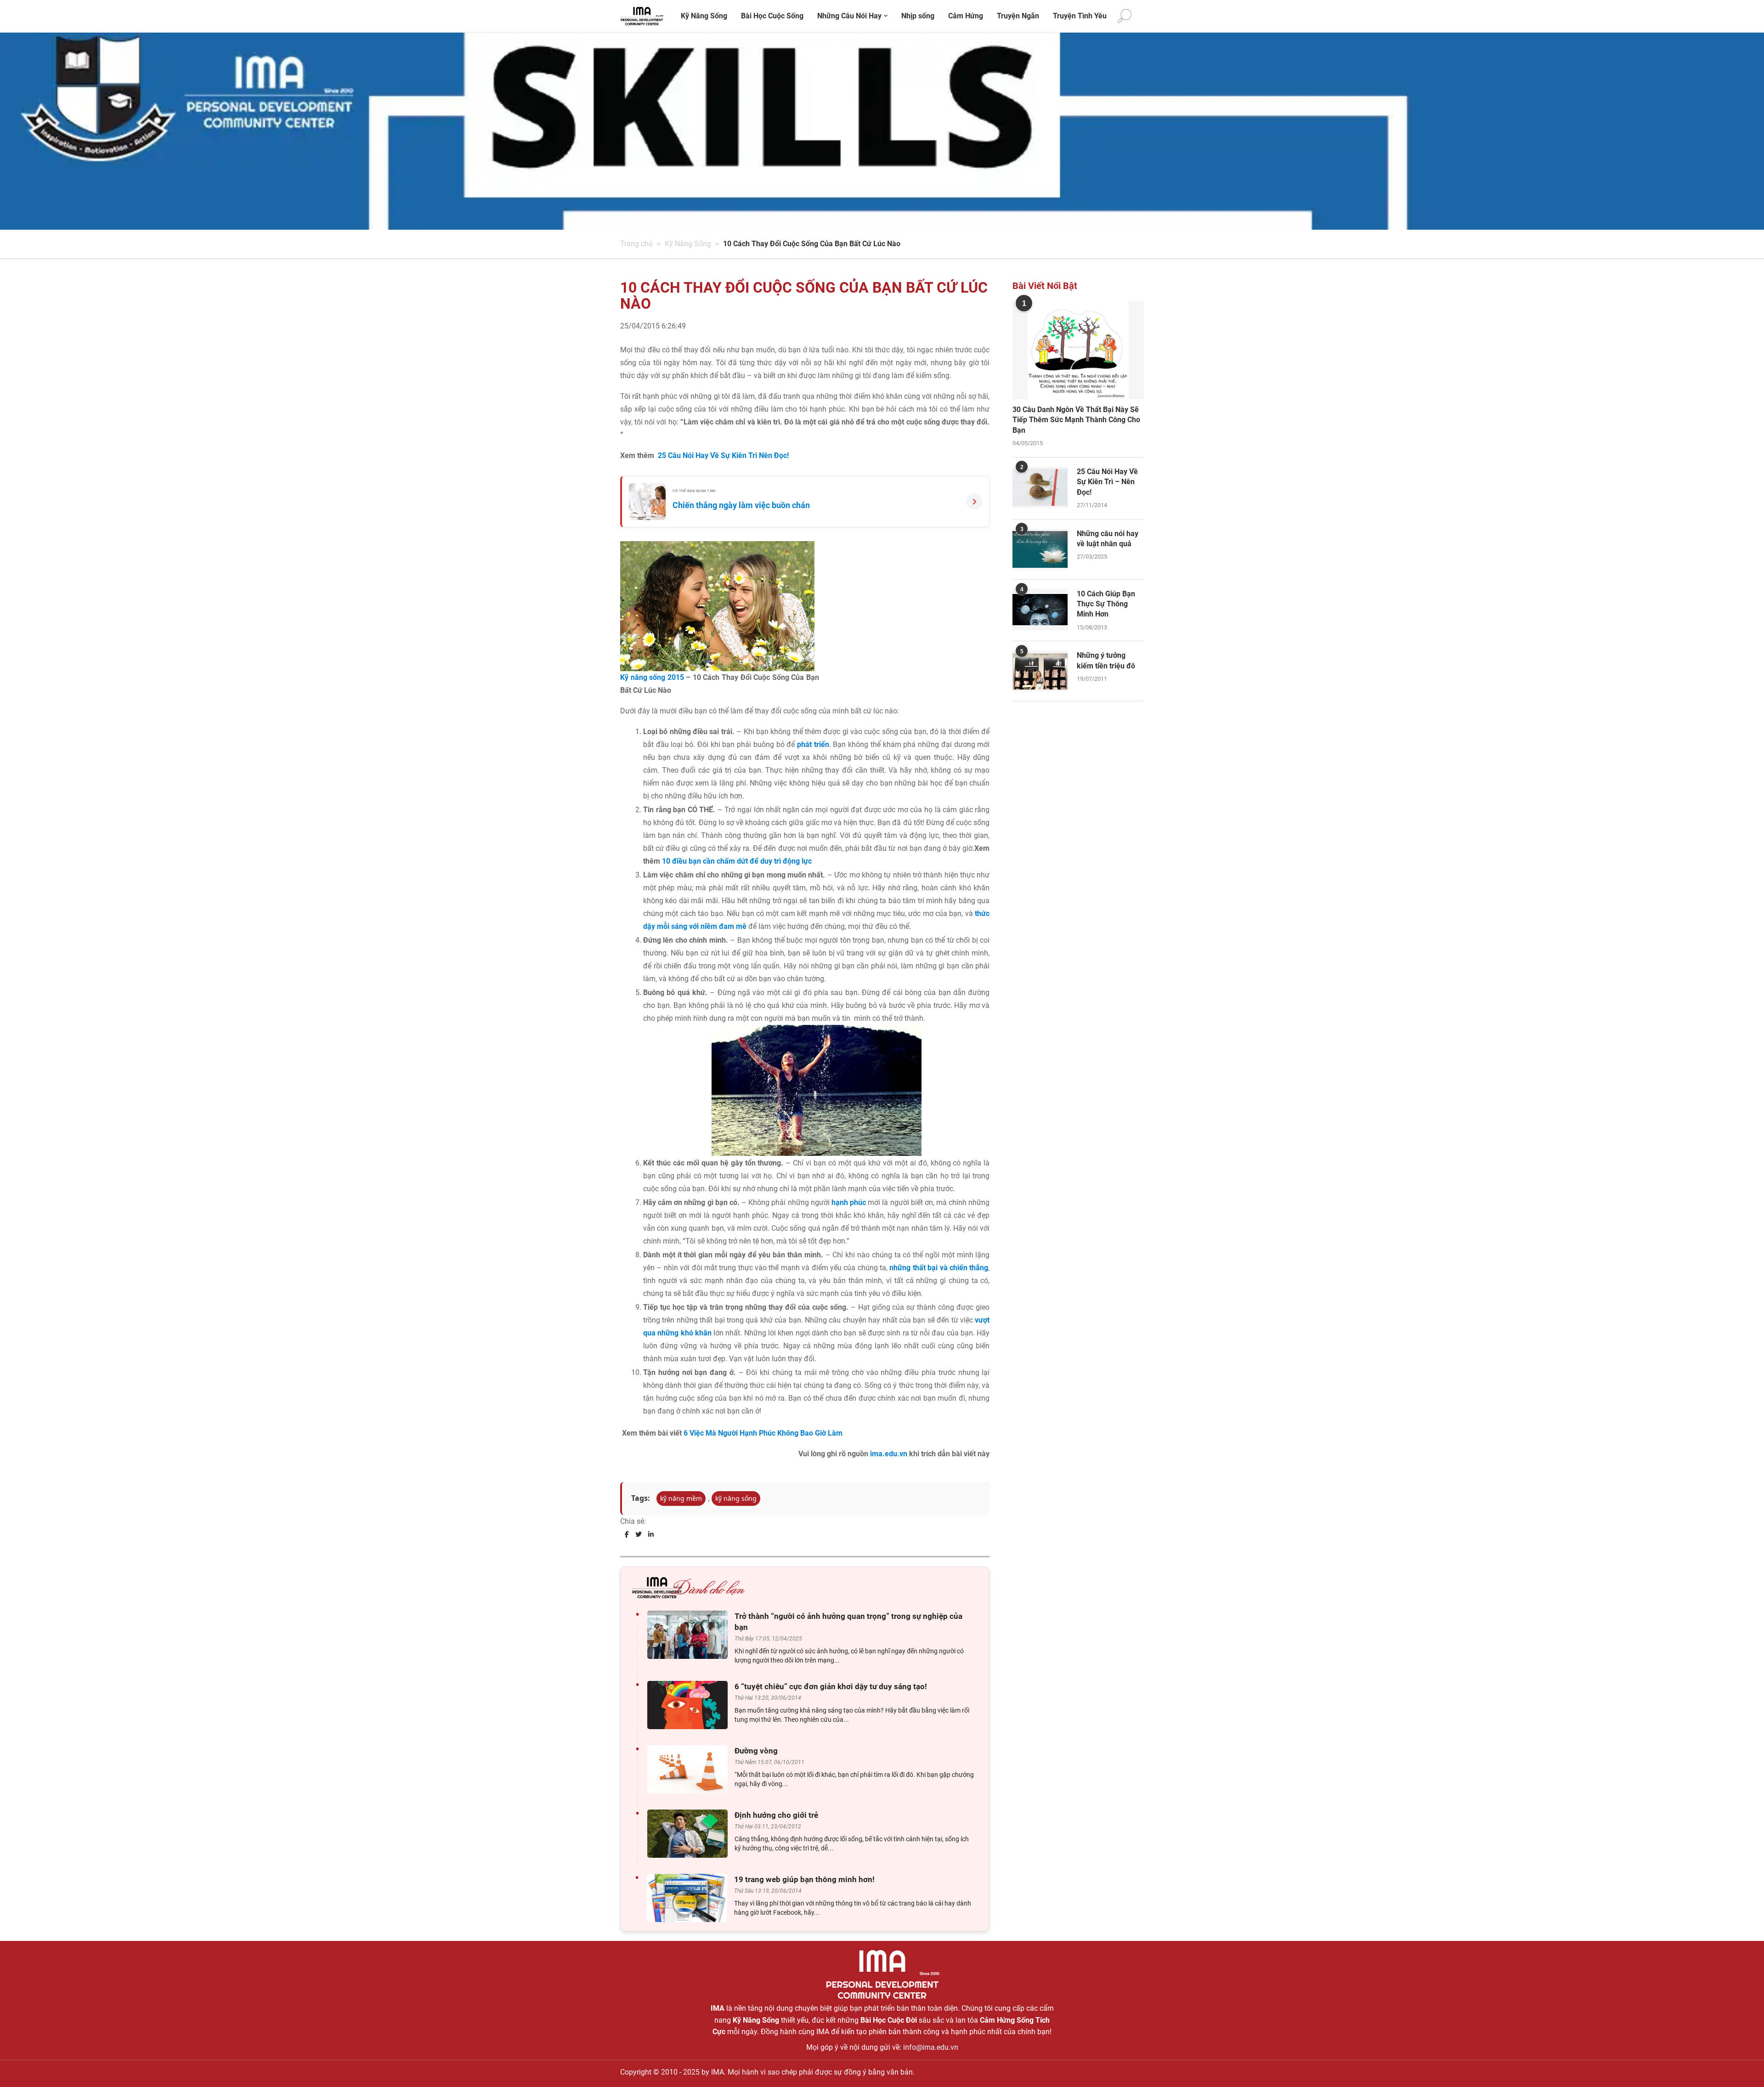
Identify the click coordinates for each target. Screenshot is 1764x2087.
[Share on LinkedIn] (651, 1534)
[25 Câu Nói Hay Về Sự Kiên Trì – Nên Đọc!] (1040, 487)
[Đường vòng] (690, 1769)
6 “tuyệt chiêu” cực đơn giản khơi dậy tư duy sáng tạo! (831, 1686)
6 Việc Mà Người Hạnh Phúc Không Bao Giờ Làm (763, 1433)
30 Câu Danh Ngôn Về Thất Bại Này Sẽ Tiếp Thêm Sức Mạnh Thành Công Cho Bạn (1076, 420)
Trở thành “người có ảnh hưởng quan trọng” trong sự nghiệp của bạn (848, 1622)
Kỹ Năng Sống (704, 16)
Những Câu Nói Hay (849, 16)
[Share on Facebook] (627, 1534)
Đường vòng (756, 1751)
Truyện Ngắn (1018, 16)
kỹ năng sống (736, 1498)
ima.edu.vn (889, 1454)
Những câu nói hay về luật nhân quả (1108, 539)
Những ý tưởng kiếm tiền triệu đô (1106, 660)
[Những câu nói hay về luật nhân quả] (1040, 549)
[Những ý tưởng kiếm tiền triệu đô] (1040, 671)
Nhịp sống (918, 16)
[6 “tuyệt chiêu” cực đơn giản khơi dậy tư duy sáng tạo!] (690, 1705)
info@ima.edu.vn (931, 2047)
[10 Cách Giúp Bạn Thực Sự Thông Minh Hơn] (1040, 610)
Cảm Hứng (966, 16)
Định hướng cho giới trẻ (776, 1815)
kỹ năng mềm (681, 1498)
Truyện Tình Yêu (1080, 16)
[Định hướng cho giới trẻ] (690, 1834)
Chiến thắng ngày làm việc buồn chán (741, 505)
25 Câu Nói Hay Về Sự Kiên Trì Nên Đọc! (723, 455)
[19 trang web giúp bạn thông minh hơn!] (689, 1898)
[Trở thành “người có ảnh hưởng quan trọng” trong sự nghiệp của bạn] (690, 1635)
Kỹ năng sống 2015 (652, 677)
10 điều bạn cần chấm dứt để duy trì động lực (737, 861)
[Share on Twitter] (639, 1534)
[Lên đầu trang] (1742, 2064)
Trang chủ (636, 244)
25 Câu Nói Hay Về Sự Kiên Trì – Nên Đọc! (1107, 482)
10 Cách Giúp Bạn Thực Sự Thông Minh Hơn (1106, 604)
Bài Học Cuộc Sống (772, 16)
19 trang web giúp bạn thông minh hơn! (804, 1879)
